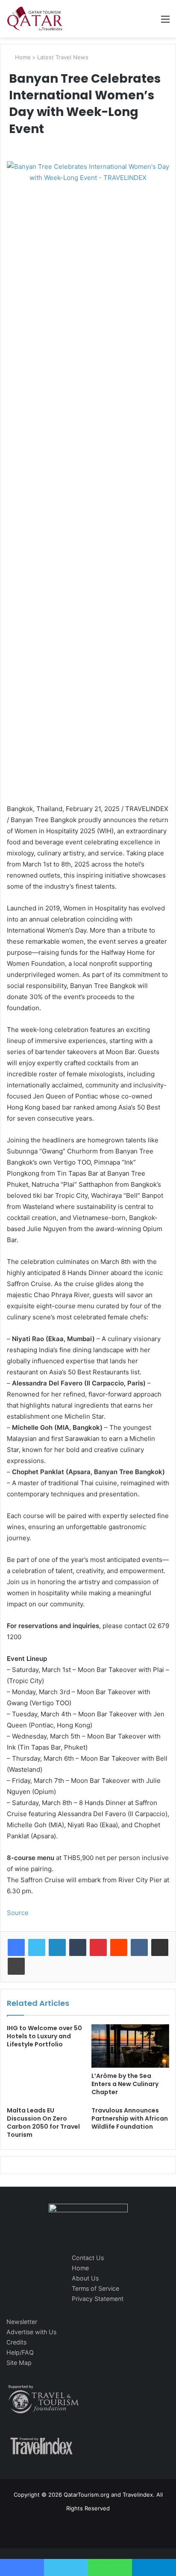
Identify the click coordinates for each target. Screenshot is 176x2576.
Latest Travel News (63, 57)
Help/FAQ (20, 2352)
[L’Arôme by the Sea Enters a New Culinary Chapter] (130, 2046)
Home (22, 57)
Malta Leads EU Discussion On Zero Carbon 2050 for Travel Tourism (43, 2123)
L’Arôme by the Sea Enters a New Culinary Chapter (125, 2084)
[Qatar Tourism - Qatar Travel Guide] (35, 19)
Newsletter (22, 2322)
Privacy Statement (98, 2299)
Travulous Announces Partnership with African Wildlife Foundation (130, 2118)
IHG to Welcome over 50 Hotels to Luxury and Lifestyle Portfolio (44, 2036)
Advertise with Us (31, 2332)
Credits (16, 2342)
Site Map (19, 2363)
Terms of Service (95, 2288)
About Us (85, 2278)
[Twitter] (37, 1947)
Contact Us (88, 2258)
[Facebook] (16, 1947)
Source (18, 1913)
